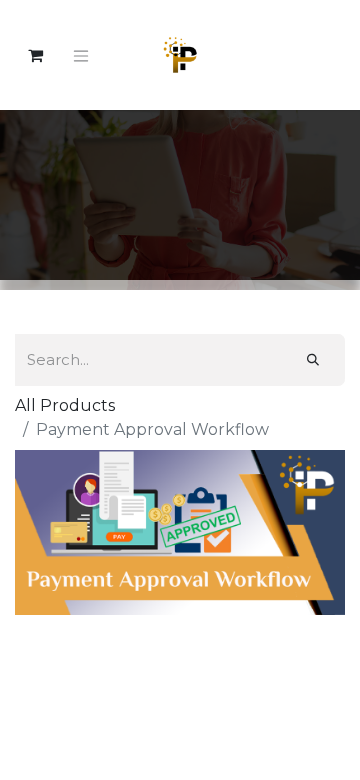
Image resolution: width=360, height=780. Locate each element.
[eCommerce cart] (35, 55)
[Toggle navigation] (81, 55)
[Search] (313, 360)
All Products (65, 405)
